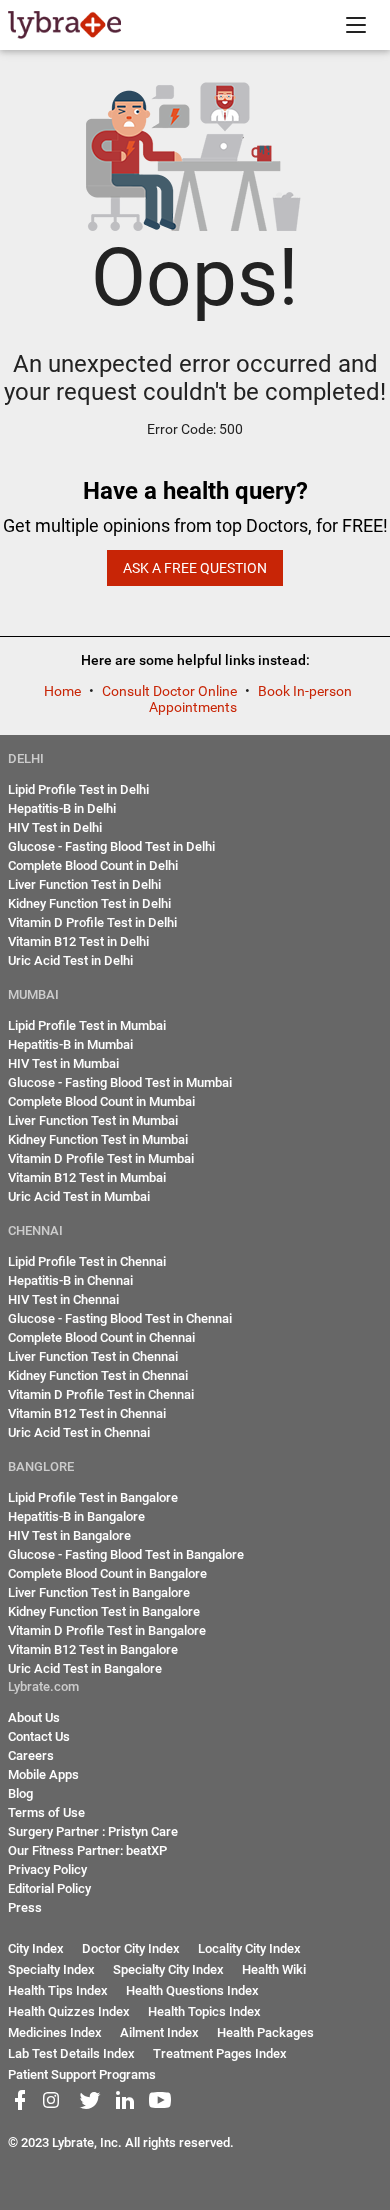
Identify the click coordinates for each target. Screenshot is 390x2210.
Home (64, 691)
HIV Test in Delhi (55, 827)
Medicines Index (55, 2032)
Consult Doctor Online (171, 691)
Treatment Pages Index (220, 2053)
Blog (20, 1793)
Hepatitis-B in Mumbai (70, 1044)
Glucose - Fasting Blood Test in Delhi (111, 846)
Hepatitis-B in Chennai (70, 1280)
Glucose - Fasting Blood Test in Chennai (120, 1318)
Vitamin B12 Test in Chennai (87, 1413)
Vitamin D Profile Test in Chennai (101, 1394)
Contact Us (39, 1736)
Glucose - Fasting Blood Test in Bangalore (126, 1554)
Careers (31, 1755)
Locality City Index (249, 1948)
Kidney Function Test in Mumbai (98, 1139)
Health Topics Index (204, 2011)
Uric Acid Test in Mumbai (79, 1196)
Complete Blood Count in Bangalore (107, 1573)
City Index (36, 1948)
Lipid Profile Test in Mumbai (87, 1025)
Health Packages (265, 2032)
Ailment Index (159, 2032)
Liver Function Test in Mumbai (93, 1120)
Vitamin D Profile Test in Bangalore (107, 1630)
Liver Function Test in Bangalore (99, 1592)
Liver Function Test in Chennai (93, 1356)
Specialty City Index (168, 1969)
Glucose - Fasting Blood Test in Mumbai (120, 1082)
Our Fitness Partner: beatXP (87, 1850)
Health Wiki (274, 1969)
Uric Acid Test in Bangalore (85, 1668)
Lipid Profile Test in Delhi (78, 789)
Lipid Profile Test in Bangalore (93, 1497)
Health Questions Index (192, 1990)
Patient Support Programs (82, 2074)
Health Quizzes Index (69, 2011)
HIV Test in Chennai (63, 1299)
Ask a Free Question (195, 568)
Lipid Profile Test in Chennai (87, 1261)
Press (25, 1907)
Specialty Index (51, 1969)
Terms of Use (46, 1812)
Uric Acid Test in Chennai (79, 1432)
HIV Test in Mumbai (63, 1063)
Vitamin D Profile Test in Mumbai (101, 1158)
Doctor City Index (131, 1948)
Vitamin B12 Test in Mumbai (87, 1177)
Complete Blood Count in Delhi (93, 865)
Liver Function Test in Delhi (84, 884)
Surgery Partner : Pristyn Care (93, 1831)
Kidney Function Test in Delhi (89, 903)
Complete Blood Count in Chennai (101, 1337)
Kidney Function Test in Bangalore (104, 1611)
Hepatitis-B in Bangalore (76, 1516)
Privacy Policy (47, 1869)
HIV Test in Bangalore (69, 1535)
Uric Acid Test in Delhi (70, 960)
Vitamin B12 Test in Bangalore (93, 1649)
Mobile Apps (43, 1774)
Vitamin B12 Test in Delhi (78, 941)
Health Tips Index (58, 1990)
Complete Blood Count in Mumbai (101, 1101)
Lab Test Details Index (71, 2053)
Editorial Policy (49, 1888)
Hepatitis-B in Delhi (62, 808)
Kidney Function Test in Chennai (98, 1375)
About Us (34, 1717)
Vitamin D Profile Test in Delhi (92, 922)
